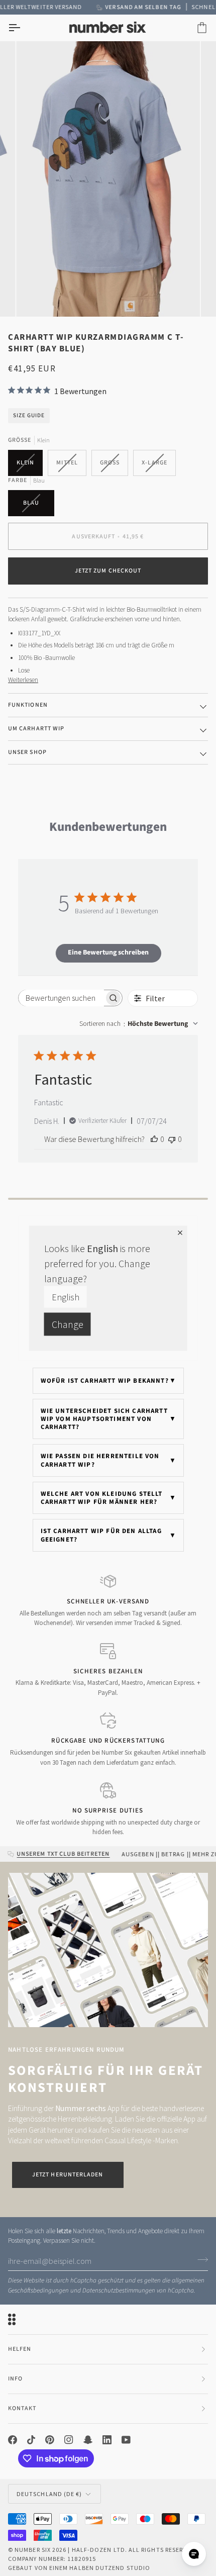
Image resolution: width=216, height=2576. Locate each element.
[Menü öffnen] (23, 28)
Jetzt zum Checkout (108, 571)
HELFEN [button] (20, 2349)
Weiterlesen (23, 680)
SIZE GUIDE (29, 415)
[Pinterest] (50, 2440)
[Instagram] (69, 2440)
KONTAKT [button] (22, 2408)
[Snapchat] (88, 2440)
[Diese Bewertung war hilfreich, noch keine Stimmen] (154, 1139)
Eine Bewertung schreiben (108, 952)
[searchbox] (62, 998)
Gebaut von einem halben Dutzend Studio (79, 2568)
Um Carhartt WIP (36, 729)
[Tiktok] (31, 2440)
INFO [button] (15, 2379)
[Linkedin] (107, 2440)
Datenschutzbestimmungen (119, 2291)
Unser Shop (27, 752)
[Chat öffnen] (194, 2554)
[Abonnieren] (200, 2260)
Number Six (33, 2550)
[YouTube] (126, 2440)
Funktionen (28, 705)
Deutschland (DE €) (49, 2494)
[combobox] (139, 1024)
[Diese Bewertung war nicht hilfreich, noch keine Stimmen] (172, 1139)
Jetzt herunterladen (68, 2175)
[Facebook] (13, 2440)
